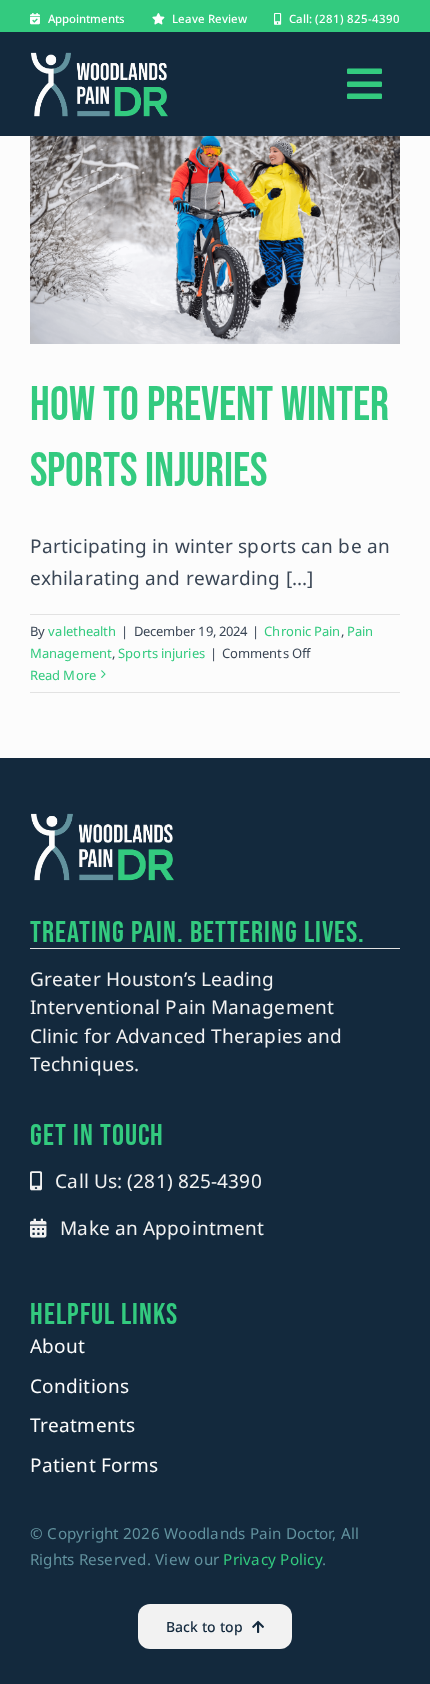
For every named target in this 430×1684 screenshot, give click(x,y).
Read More (63, 675)
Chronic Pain (302, 631)
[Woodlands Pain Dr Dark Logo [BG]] (99, 60)
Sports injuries (161, 653)
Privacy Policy (272, 1559)
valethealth (82, 631)
